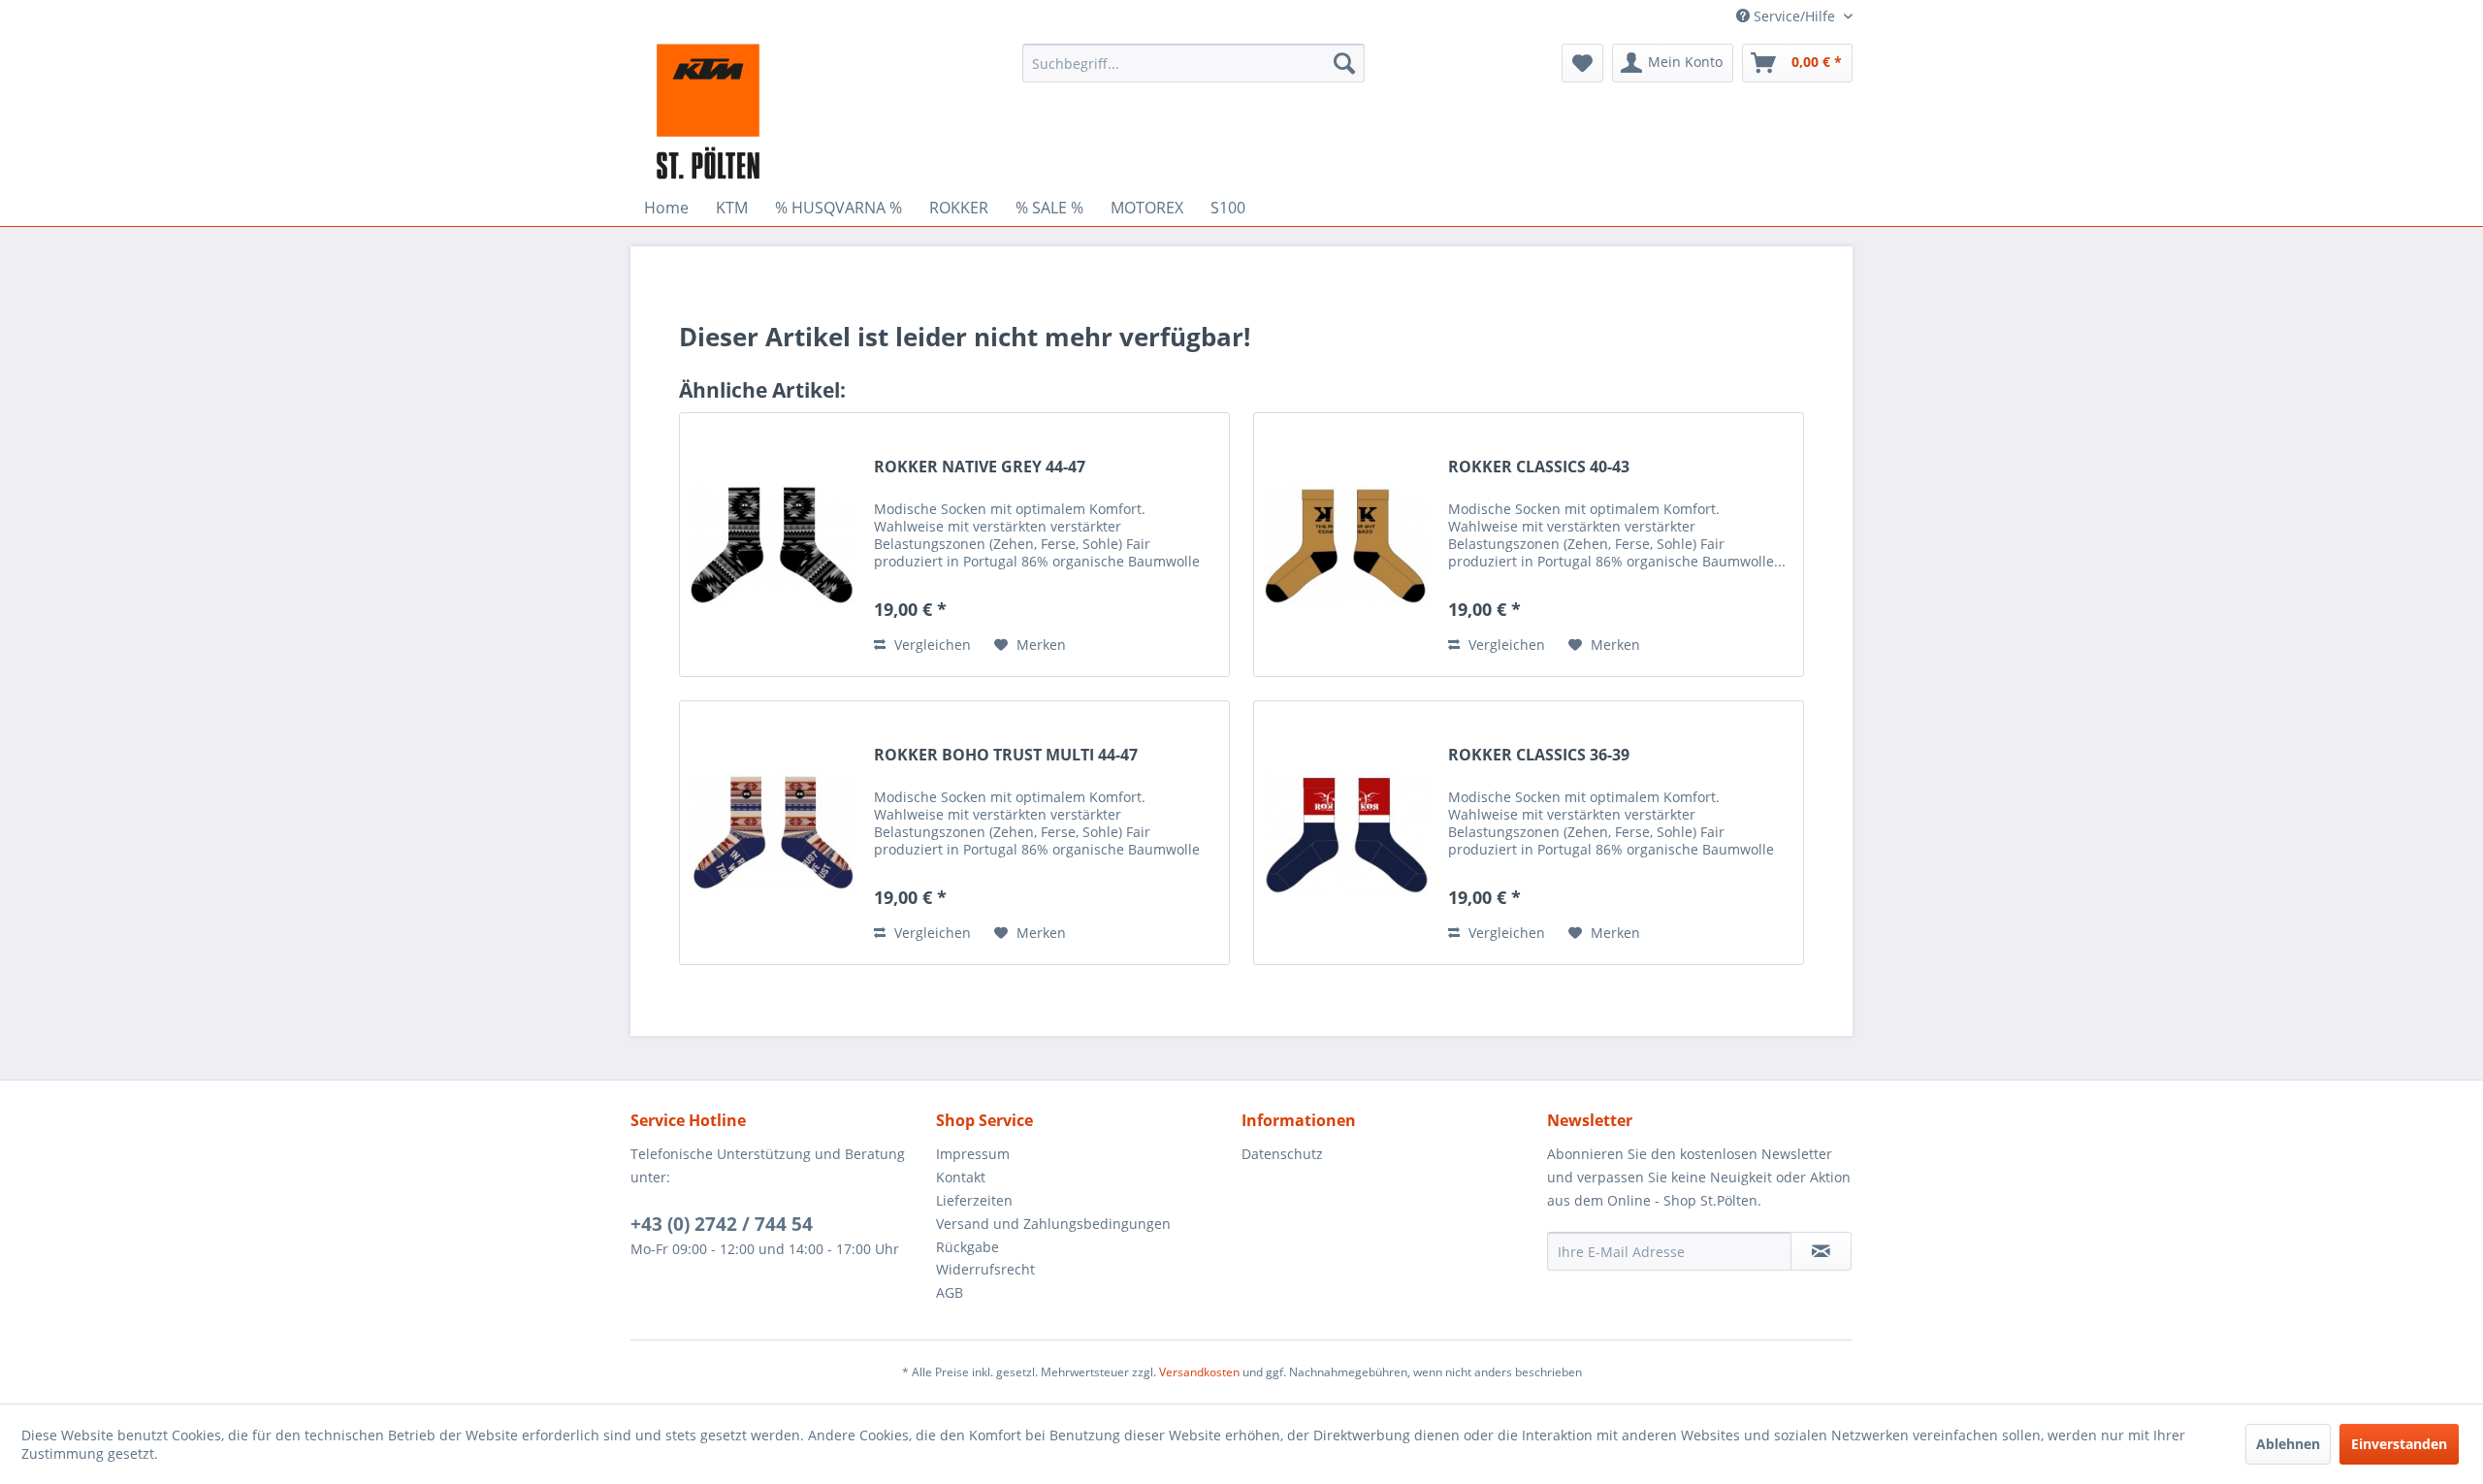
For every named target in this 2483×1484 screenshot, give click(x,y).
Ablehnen (2288, 1444)
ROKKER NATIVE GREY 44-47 (980, 467)
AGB (950, 1292)
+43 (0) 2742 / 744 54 (722, 1224)
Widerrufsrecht (985, 1269)
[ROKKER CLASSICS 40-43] (1346, 545)
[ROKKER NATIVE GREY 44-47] (772, 545)
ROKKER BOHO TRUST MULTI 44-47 (1006, 755)
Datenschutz (1282, 1154)
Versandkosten (1199, 1372)
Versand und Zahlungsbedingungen (1053, 1224)
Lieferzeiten (974, 1200)
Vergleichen (931, 645)
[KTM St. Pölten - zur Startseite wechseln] (708, 112)
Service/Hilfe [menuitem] (1794, 16)
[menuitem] (1193, 63)
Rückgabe (967, 1247)
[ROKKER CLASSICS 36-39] (1346, 833)
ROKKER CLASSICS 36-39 (1539, 755)
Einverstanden (2399, 1444)
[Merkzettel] (1582, 63)
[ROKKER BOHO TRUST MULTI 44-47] (772, 833)
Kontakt (961, 1177)
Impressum (973, 1154)
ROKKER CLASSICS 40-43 (1539, 467)
